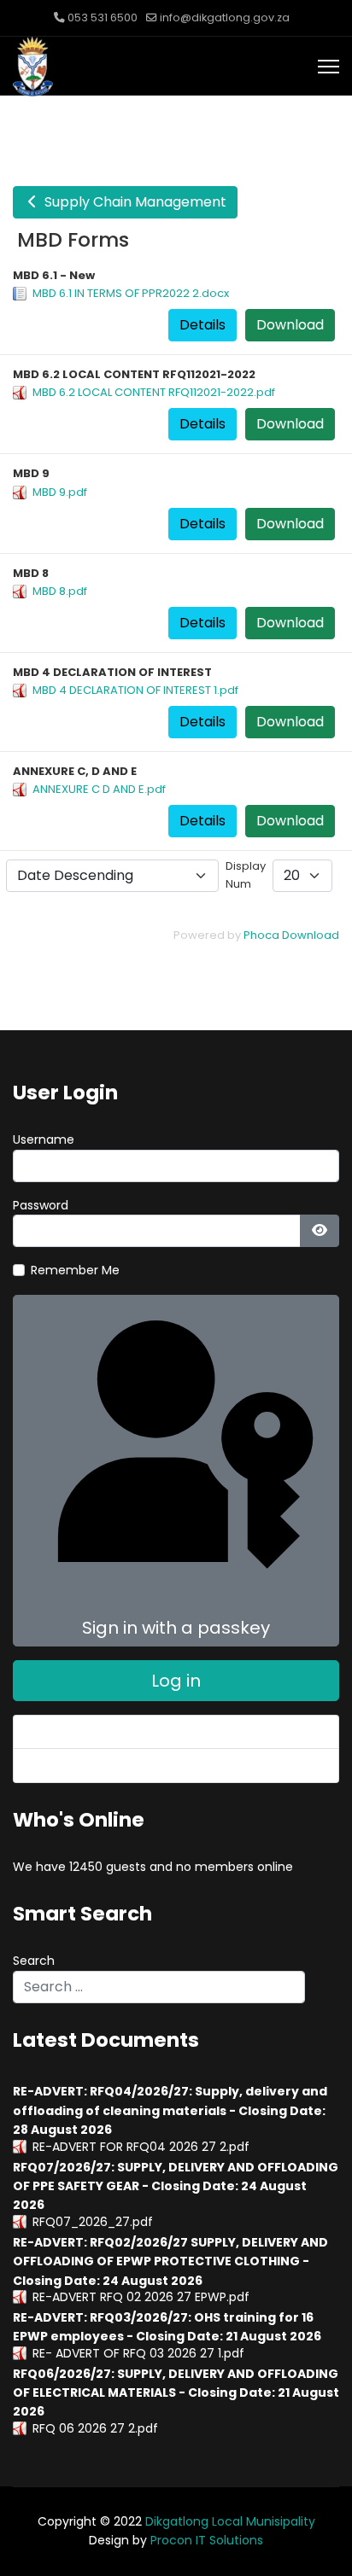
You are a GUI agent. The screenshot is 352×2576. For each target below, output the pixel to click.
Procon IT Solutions (207, 2540)
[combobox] (159, 1987)
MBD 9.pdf (60, 492)
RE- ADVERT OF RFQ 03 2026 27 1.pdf (138, 2353)
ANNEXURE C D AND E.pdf (99, 789)
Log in (176, 1681)
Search (34, 1961)
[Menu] (329, 67)
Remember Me (75, 1270)
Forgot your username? (97, 1765)
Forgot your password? (95, 1732)
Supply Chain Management (134, 202)
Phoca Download (291, 935)
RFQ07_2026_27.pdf (93, 2222)
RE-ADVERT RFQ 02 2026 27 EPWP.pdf (141, 2297)
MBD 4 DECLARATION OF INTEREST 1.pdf (135, 690)
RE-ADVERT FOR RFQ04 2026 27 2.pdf (141, 2147)
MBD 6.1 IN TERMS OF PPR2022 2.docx (131, 293)
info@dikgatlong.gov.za (225, 17)
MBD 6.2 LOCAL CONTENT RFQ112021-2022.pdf (154, 392)
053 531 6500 (103, 17)
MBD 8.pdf (60, 591)
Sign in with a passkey (176, 1628)
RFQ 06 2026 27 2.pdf (95, 2428)
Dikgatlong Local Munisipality (230, 2521)
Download (290, 325)
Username (44, 1139)
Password (41, 1205)
